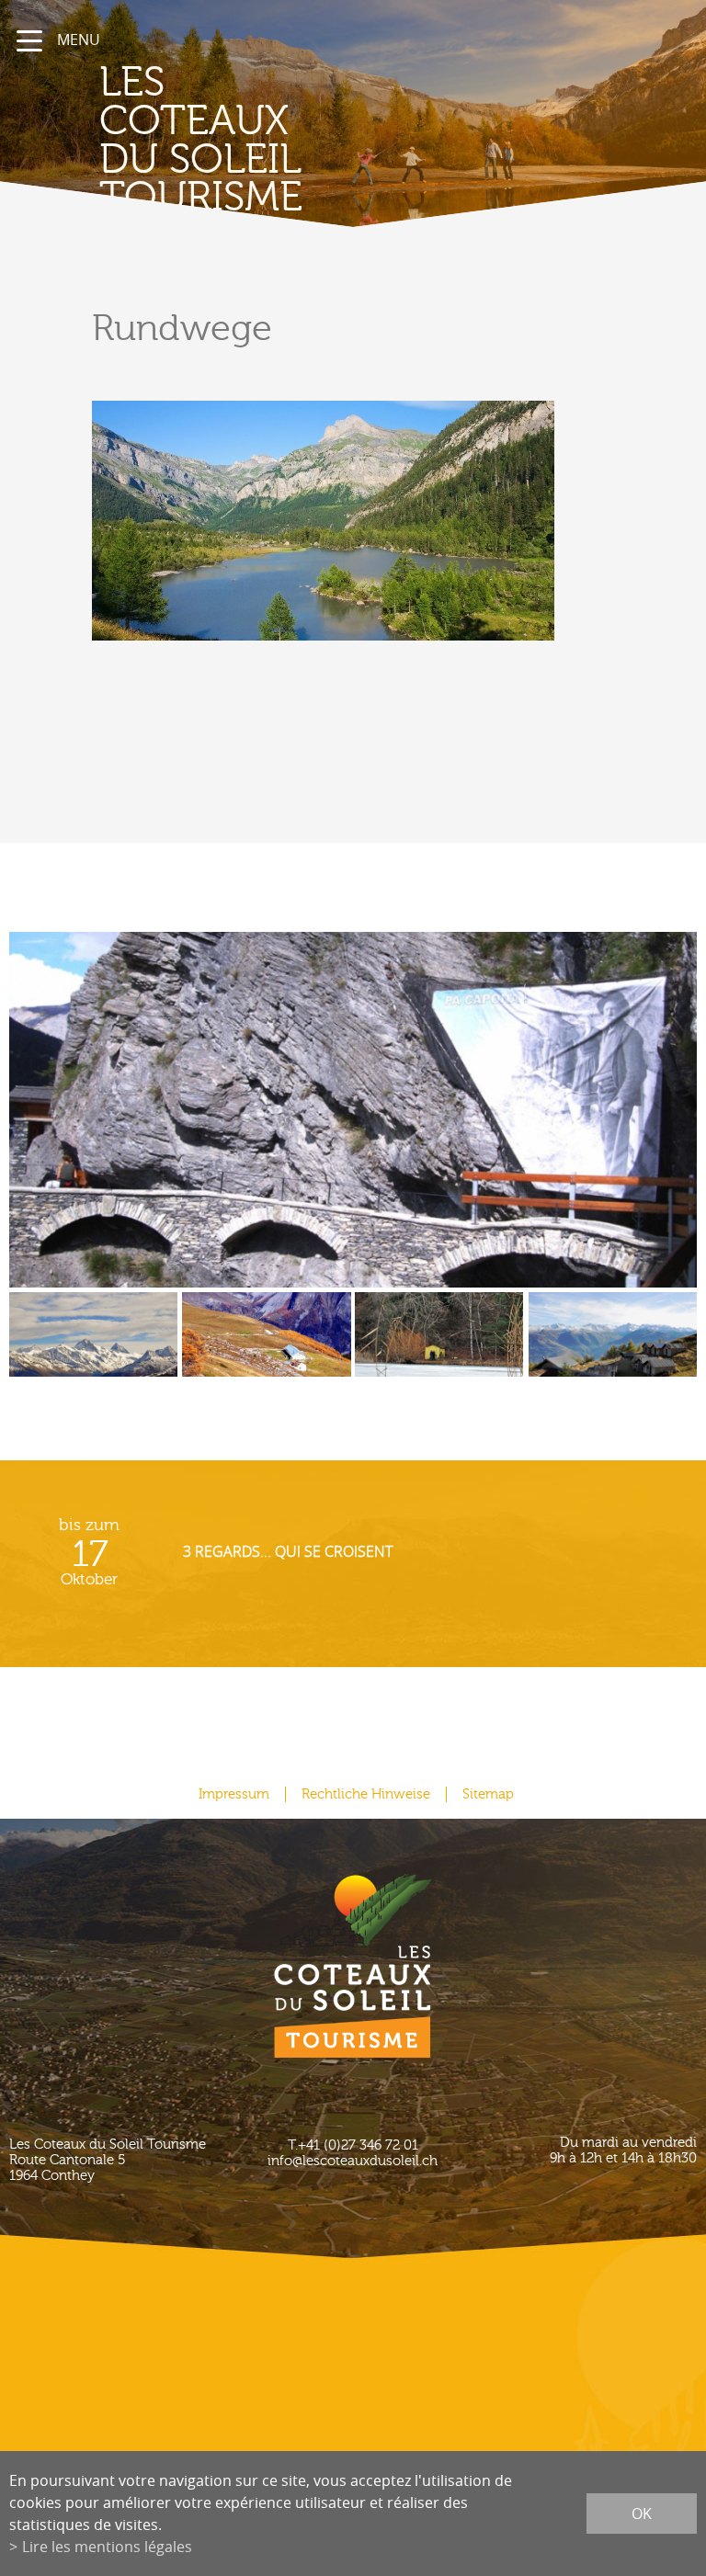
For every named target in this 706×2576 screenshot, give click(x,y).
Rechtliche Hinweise (366, 1794)
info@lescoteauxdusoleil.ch (353, 2161)
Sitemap (488, 1794)
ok (642, 2514)
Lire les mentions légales (107, 2547)
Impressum (234, 1794)
